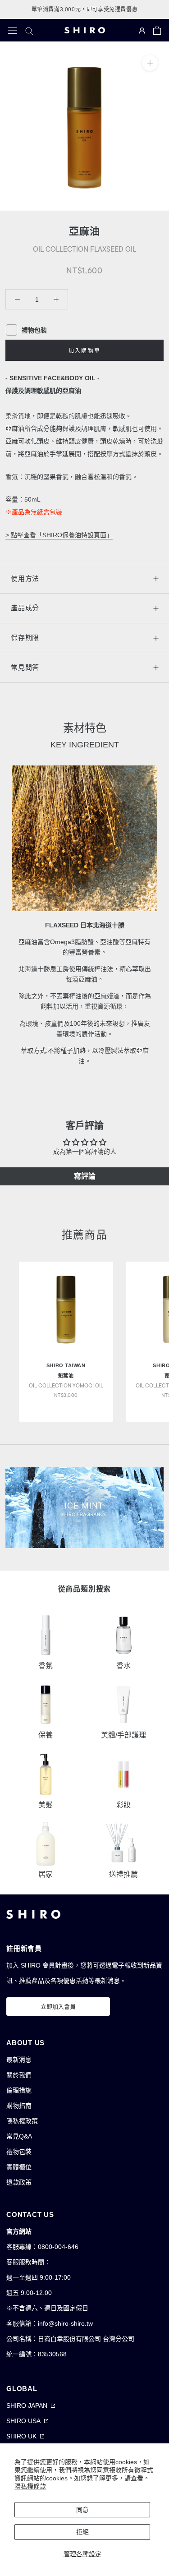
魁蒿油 (66, 1376)
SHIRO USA (23, 2421)
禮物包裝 (19, 2152)
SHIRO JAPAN (27, 2405)
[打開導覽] (13, 30)
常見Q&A (19, 2136)
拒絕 (82, 2532)
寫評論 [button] (85, 1176)
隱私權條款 (30, 2486)
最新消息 (19, 2060)
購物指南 (19, 2106)
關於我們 (19, 2075)
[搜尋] (29, 30)
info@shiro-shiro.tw (65, 2323)
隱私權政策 (22, 2121)
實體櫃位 (19, 2167)
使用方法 (25, 578)
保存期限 (25, 638)
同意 (82, 2510)
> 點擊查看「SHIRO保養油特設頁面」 (59, 535)
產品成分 (25, 608)
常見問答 (25, 667)
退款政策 (19, 2182)
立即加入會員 (58, 2007)
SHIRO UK (21, 2436)
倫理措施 (19, 2090)
